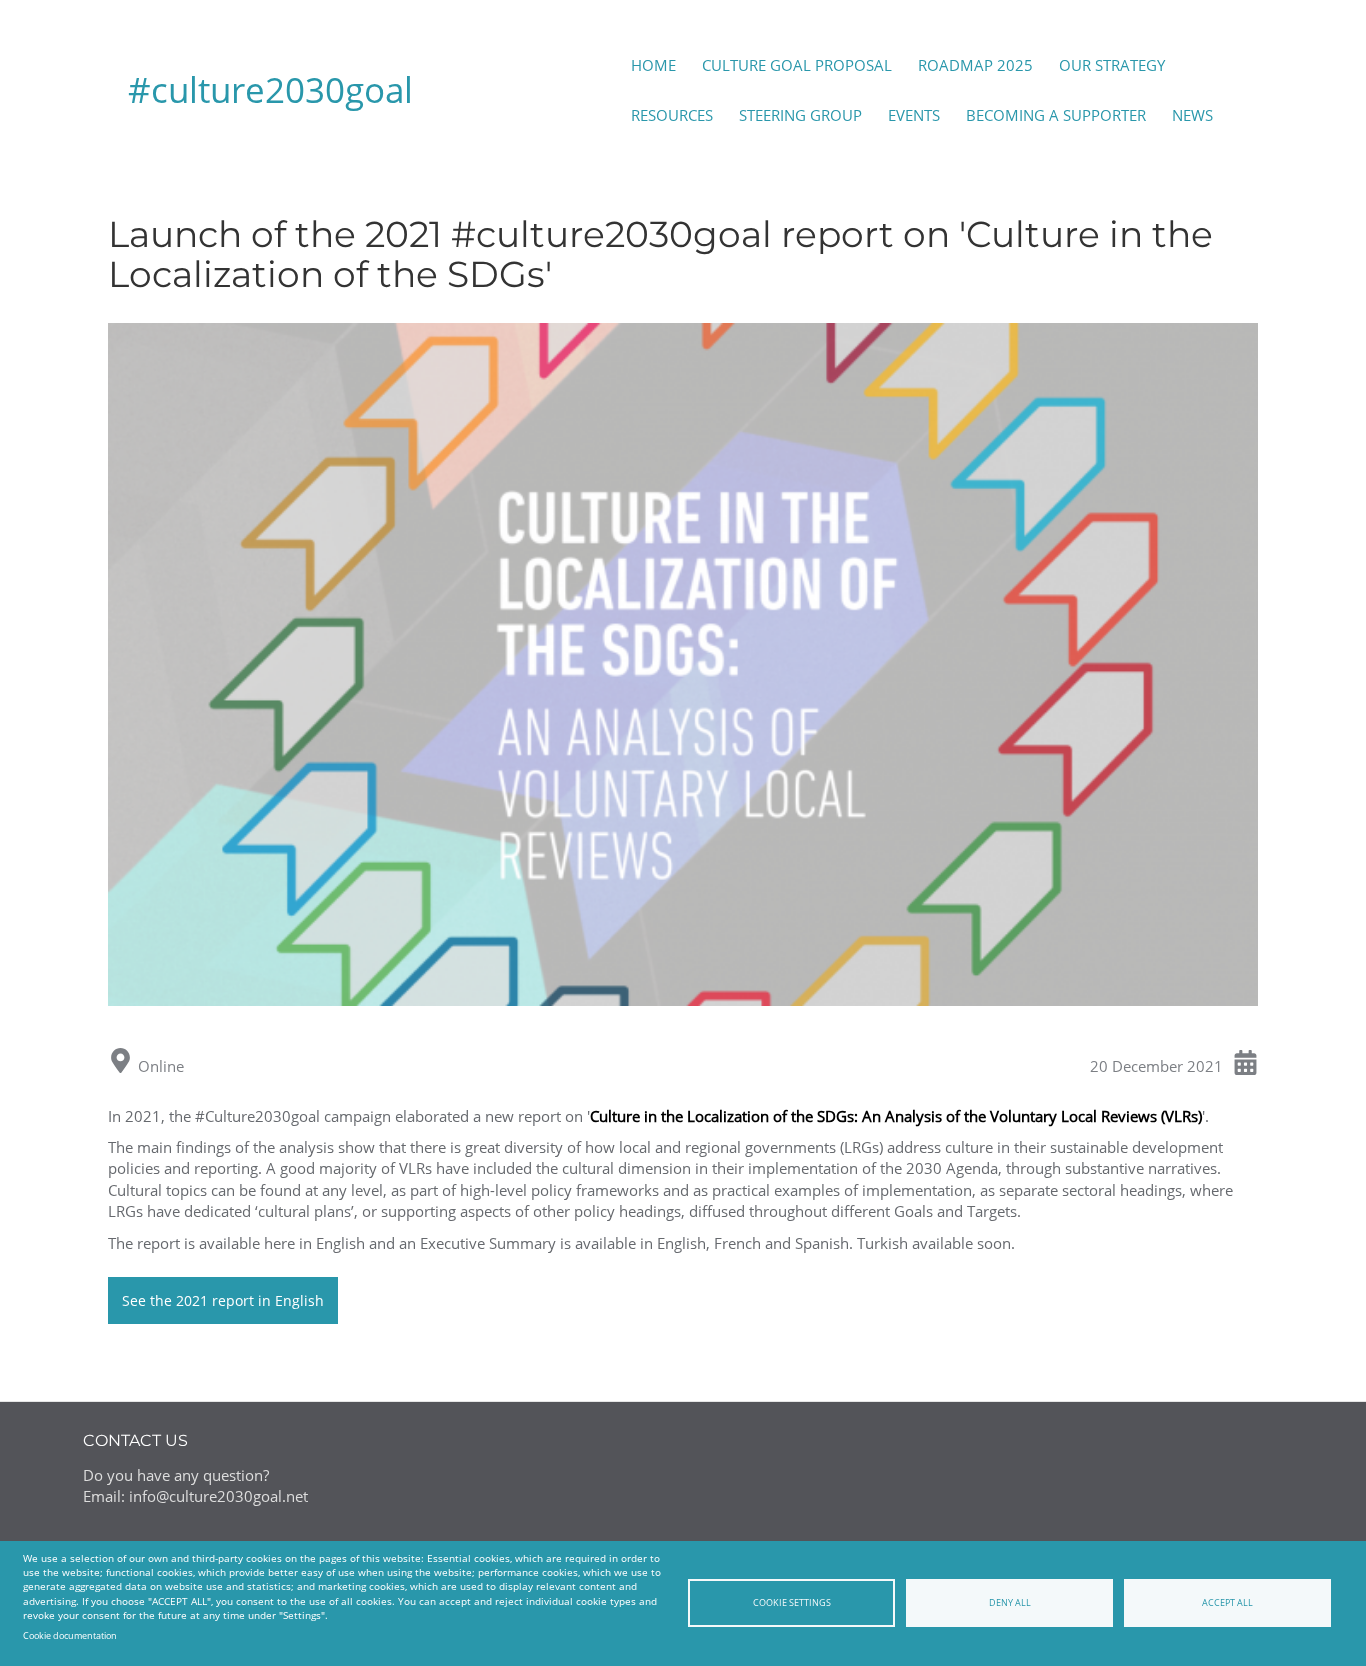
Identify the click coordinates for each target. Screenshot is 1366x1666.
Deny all (1010, 1602)
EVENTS (914, 115)
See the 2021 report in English (223, 1300)
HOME (653, 65)
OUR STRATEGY (1112, 65)
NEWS (1192, 115)
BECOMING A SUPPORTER (1056, 115)
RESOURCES (672, 115)
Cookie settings (792, 1602)
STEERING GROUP (800, 115)
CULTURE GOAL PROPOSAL (797, 65)
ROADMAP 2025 (975, 65)
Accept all (1227, 1602)
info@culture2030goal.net (218, 1496)
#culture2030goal (270, 89)
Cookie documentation (70, 1635)
